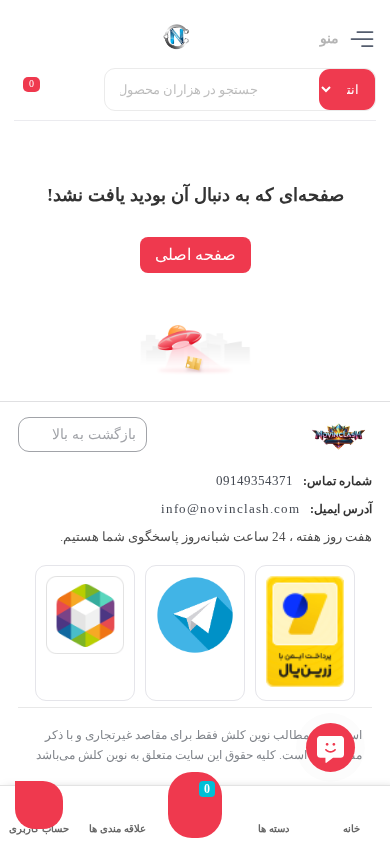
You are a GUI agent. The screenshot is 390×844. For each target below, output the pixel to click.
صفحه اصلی (195, 254)
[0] (195, 824)
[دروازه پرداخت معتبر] (305, 681)
